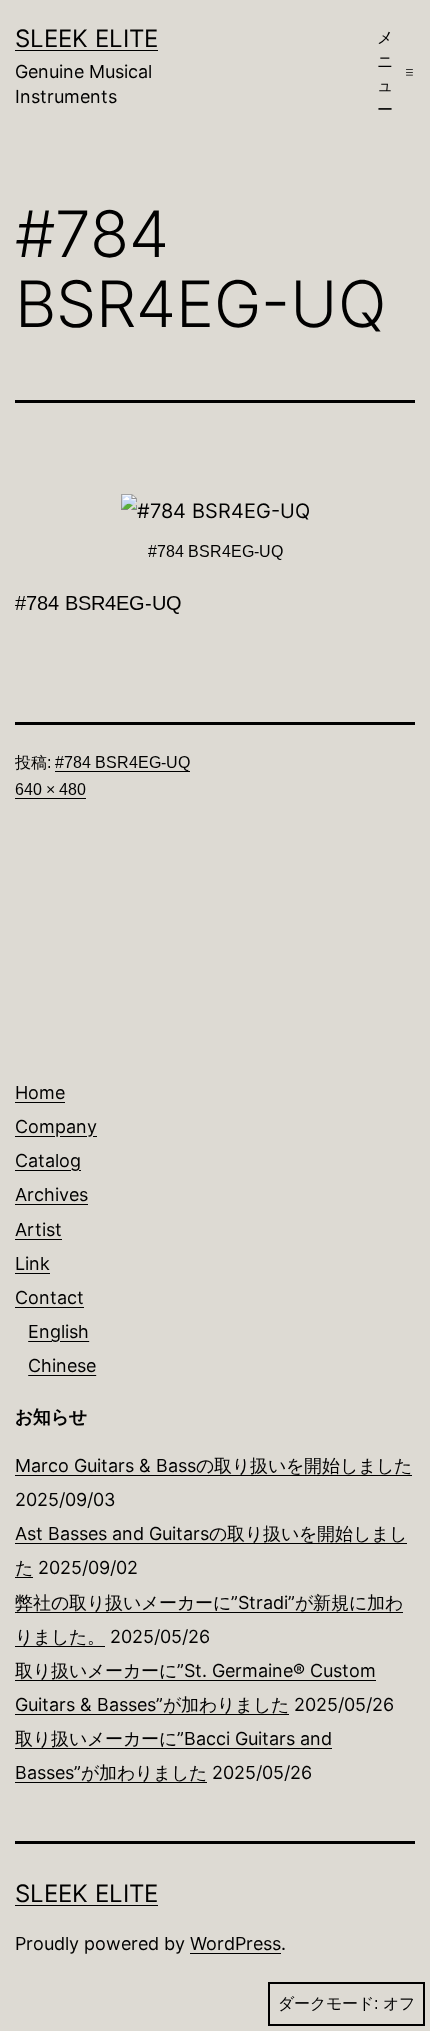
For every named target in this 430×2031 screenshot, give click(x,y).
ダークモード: (328, 2003)
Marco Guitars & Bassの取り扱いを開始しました (213, 1465)
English (58, 1331)
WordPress (235, 1943)
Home (40, 1092)
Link (32, 1263)
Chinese (62, 1365)
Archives (51, 1194)
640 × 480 (50, 789)
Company (56, 1126)
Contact (49, 1297)
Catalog (48, 1160)
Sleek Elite (86, 38)
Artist (38, 1229)
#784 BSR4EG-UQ (122, 762)
